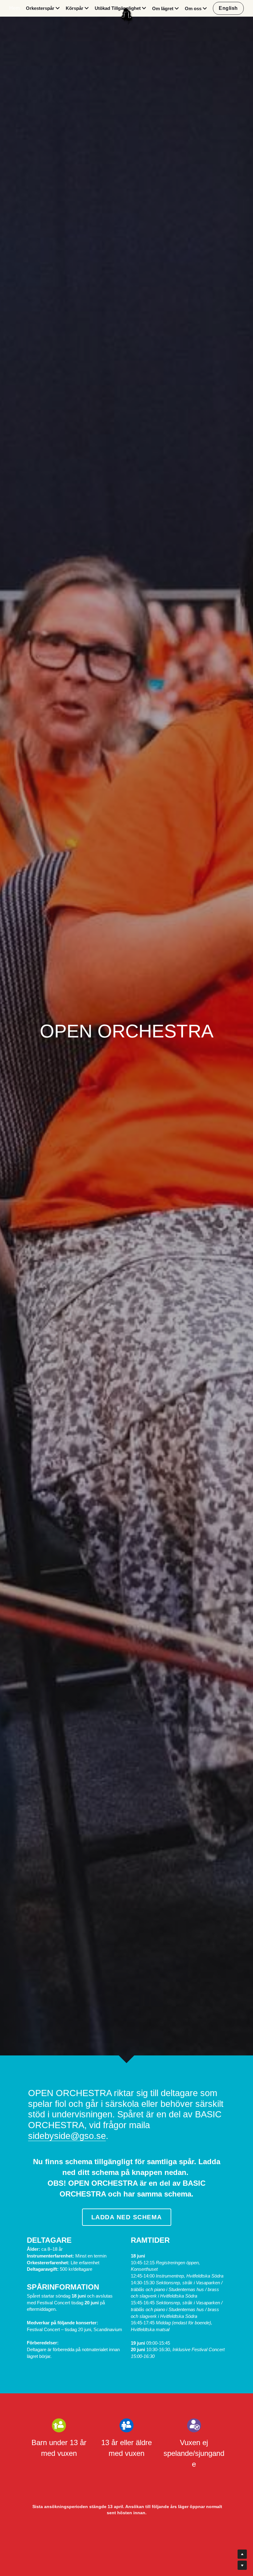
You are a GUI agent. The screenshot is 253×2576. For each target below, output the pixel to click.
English (228, 8)
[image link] (126, 15)
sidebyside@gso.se (67, 2136)
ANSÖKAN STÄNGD (127, 2538)
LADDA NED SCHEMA (127, 2217)
